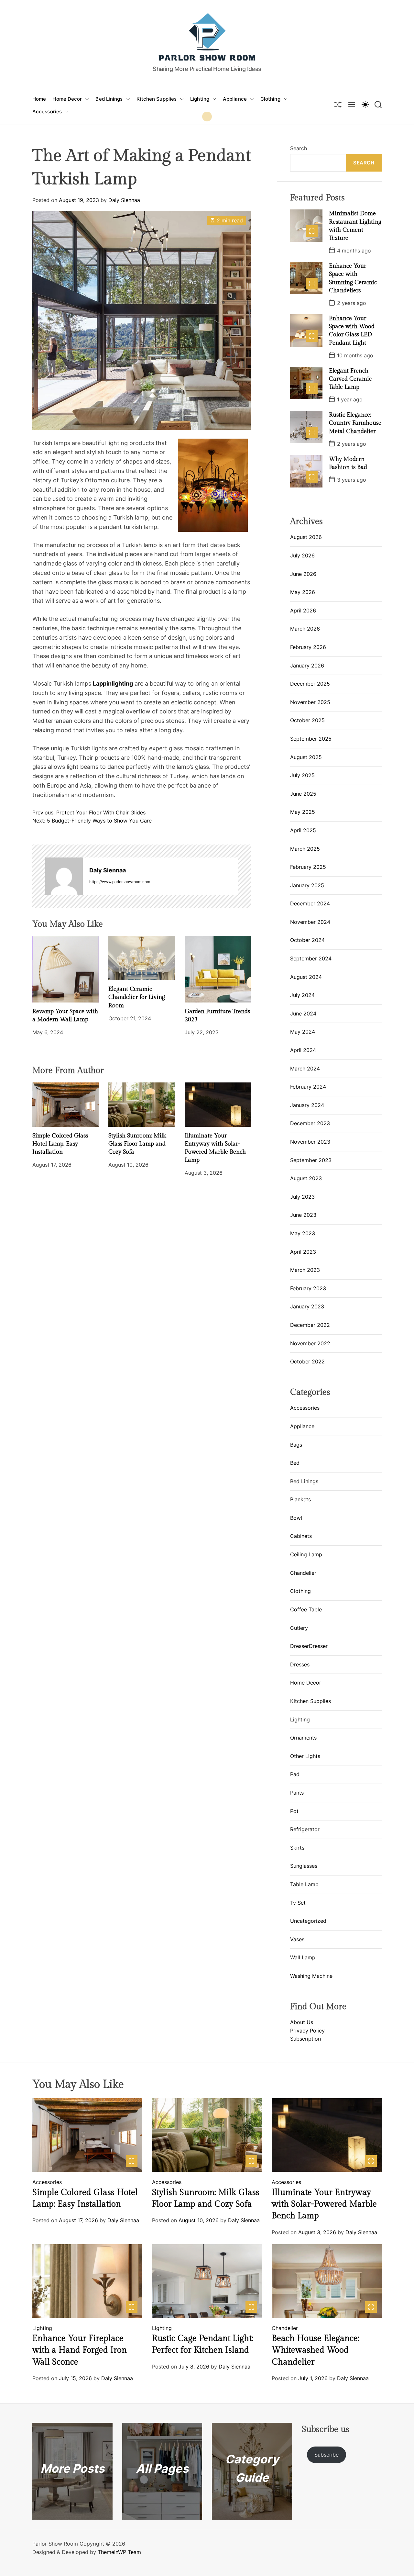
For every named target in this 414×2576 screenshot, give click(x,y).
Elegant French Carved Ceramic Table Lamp (350, 379)
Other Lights (305, 1756)
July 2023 (302, 1197)
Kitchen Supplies (157, 99)
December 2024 (310, 903)
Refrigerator (305, 1829)
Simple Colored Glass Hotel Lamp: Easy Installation (60, 1144)
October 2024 (307, 940)
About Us (302, 2022)
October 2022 (307, 1361)
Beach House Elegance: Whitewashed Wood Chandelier (316, 2350)
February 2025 (308, 867)
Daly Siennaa (124, 200)
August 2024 (306, 977)
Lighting (200, 99)
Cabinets (301, 1536)
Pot (294, 1811)
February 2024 (308, 1087)
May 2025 (303, 812)
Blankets (300, 1499)
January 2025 (307, 885)
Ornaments (303, 1738)
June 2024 (303, 1014)
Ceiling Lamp (306, 1554)
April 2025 (303, 830)
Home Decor (67, 99)
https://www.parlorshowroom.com (120, 882)
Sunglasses (304, 1866)
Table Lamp (304, 1884)
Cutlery (299, 1628)
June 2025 (303, 794)
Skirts (297, 1848)
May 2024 (303, 1032)
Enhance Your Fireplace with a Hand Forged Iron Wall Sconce (80, 2350)
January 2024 (307, 1105)
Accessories (47, 112)
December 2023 (310, 1123)
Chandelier (303, 1573)
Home (39, 99)
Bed (295, 1463)
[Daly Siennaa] (64, 876)
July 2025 (302, 775)
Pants (297, 1793)
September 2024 (311, 958)
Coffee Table (306, 1609)
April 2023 (303, 1252)
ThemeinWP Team (119, 2552)
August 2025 (306, 757)
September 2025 (311, 739)
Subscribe (327, 2455)
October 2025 (307, 720)
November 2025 (310, 702)
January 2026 (307, 666)
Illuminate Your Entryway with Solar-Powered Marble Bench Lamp (324, 2204)
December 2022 (310, 1325)
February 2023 (308, 1288)
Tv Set (298, 1902)
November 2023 (310, 1142)
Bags (296, 1445)
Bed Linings (109, 99)
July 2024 (302, 995)
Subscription (305, 2039)
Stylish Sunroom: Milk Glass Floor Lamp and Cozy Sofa (137, 1144)
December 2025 (310, 684)
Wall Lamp (303, 1957)
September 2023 (311, 1160)
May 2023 (303, 1233)
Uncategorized (308, 1921)
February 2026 (308, 647)
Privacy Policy (307, 2031)
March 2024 (305, 1069)
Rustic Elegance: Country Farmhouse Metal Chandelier (355, 423)
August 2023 (306, 1178)
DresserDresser (309, 1646)
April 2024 (303, 1050)
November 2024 (310, 922)
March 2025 (305, 849)
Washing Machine (311, 1976)
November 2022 (310, 1343)
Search (299, 148)
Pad (295, 1774)
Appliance (235, 99)
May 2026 (303, 592)
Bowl (296, 1518)
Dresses (300, 1664)
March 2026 (305, 629)
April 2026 (303, 610)
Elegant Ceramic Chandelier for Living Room (137, 997)
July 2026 (302, 555)
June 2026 (303, 574)
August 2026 (306, 537)
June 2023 (303, 1215)
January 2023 (307, 1306)
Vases (297, 1939)
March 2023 (305, 1270)
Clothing (270, 99)
